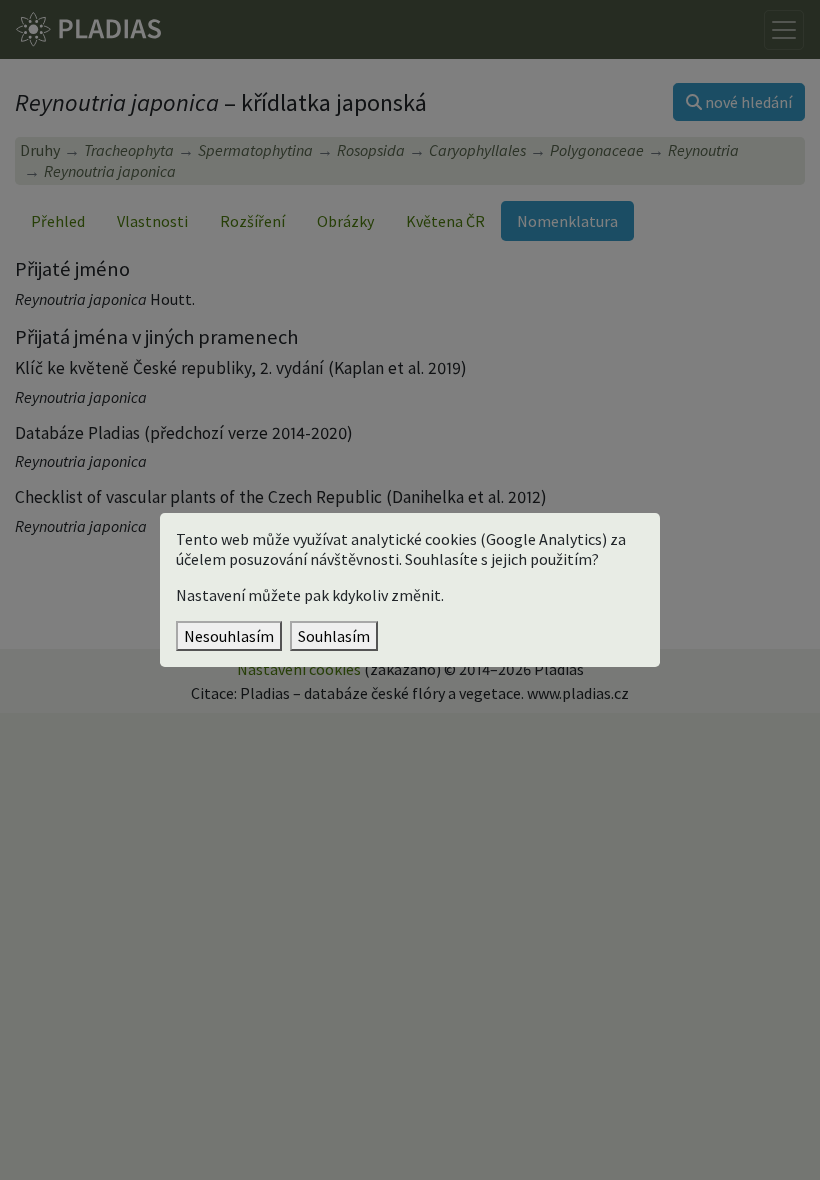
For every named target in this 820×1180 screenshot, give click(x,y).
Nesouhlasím (229, 636)
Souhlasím (334, 636)
